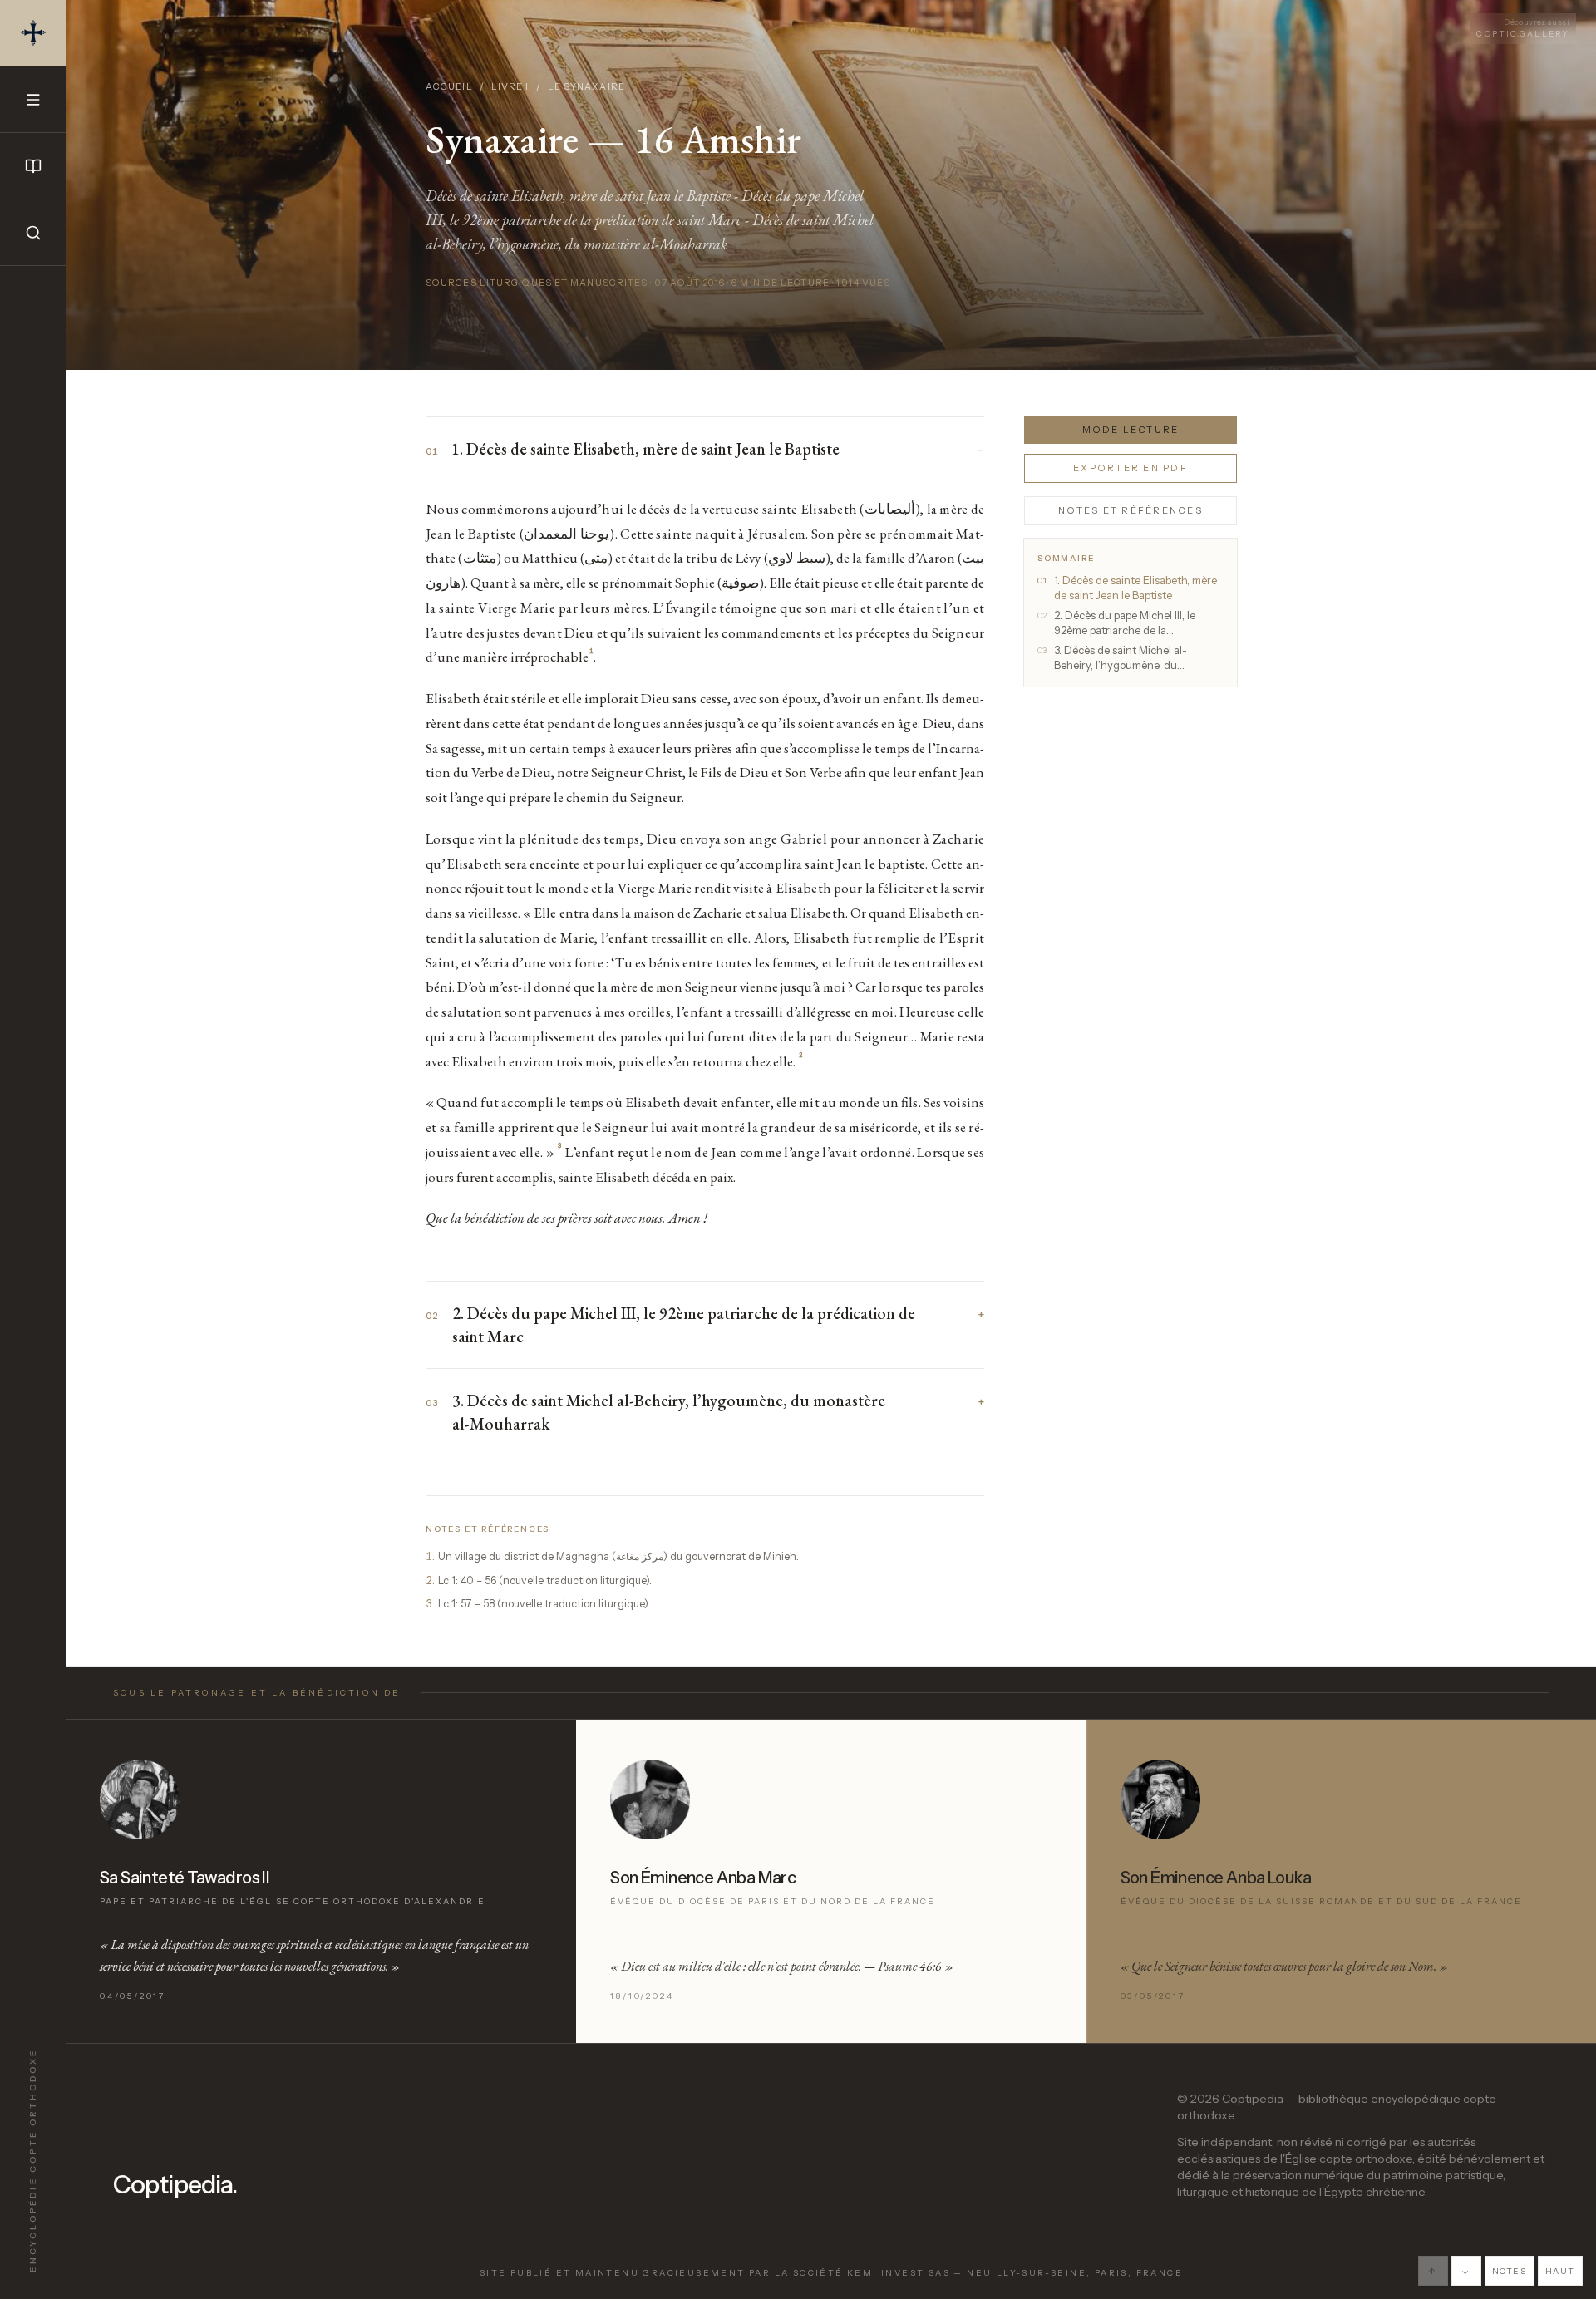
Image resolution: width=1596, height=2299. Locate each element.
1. (430, 1556)
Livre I (510, 86)
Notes (1510, 2271)
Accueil (449, 86)
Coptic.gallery (1523, 28)
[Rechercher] (33, 233)
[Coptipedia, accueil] (33, 33)
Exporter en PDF (1130, 468)
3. (430, 1604)
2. (430, 1580)
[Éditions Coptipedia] (33, 166)
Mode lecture (1131, 430)
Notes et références (1130, 510)
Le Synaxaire (586, 86)
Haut (1560, 2271)
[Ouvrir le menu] (33, 100)
